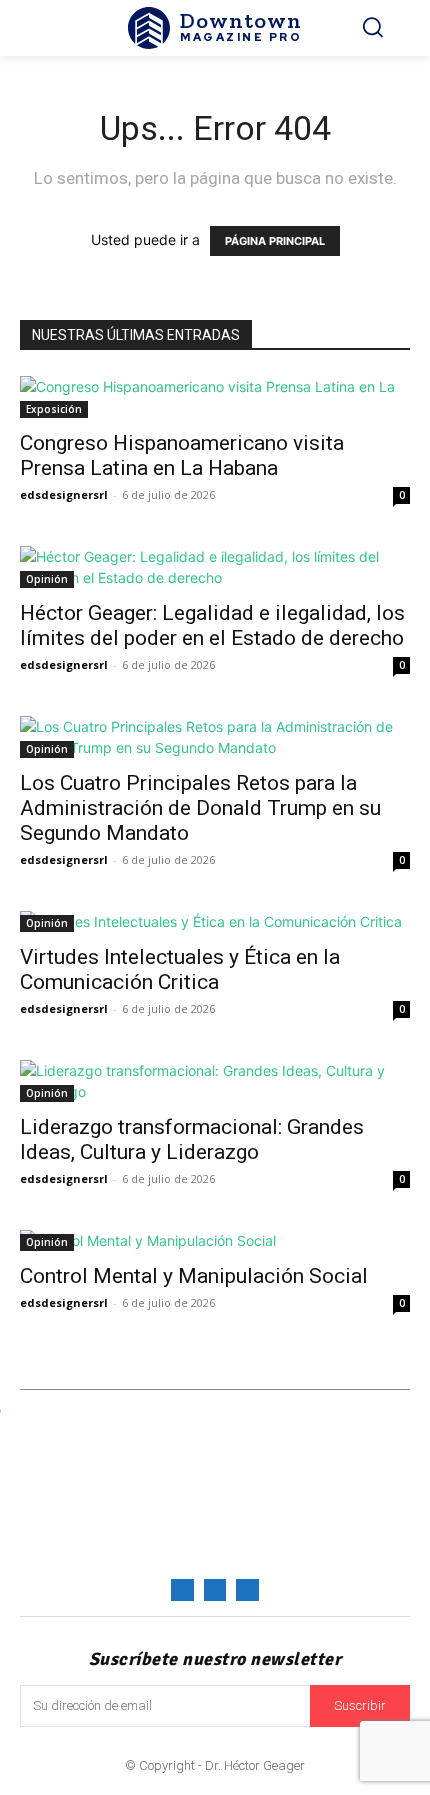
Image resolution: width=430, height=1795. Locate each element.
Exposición (54, 409)
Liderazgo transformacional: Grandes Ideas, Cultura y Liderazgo (192, 1139)
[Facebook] (182, 1590)
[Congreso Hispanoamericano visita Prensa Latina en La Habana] (215, 397)
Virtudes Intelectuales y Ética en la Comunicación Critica (180, 969)
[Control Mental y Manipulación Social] (215, 1240)
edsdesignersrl (64, 494)
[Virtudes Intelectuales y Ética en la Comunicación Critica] (215, 921)
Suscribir (360, 1705)
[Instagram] (215, 1590)
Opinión (47, 579)
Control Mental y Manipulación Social (194, 1276)
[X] (247, 1590)
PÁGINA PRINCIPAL (275, 241)
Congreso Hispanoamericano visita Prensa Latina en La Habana (182, 455)
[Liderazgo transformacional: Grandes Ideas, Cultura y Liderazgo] (215, 1081)
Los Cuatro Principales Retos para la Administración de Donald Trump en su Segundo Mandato (200, 808)
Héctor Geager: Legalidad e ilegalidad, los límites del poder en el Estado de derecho (212, 625)
